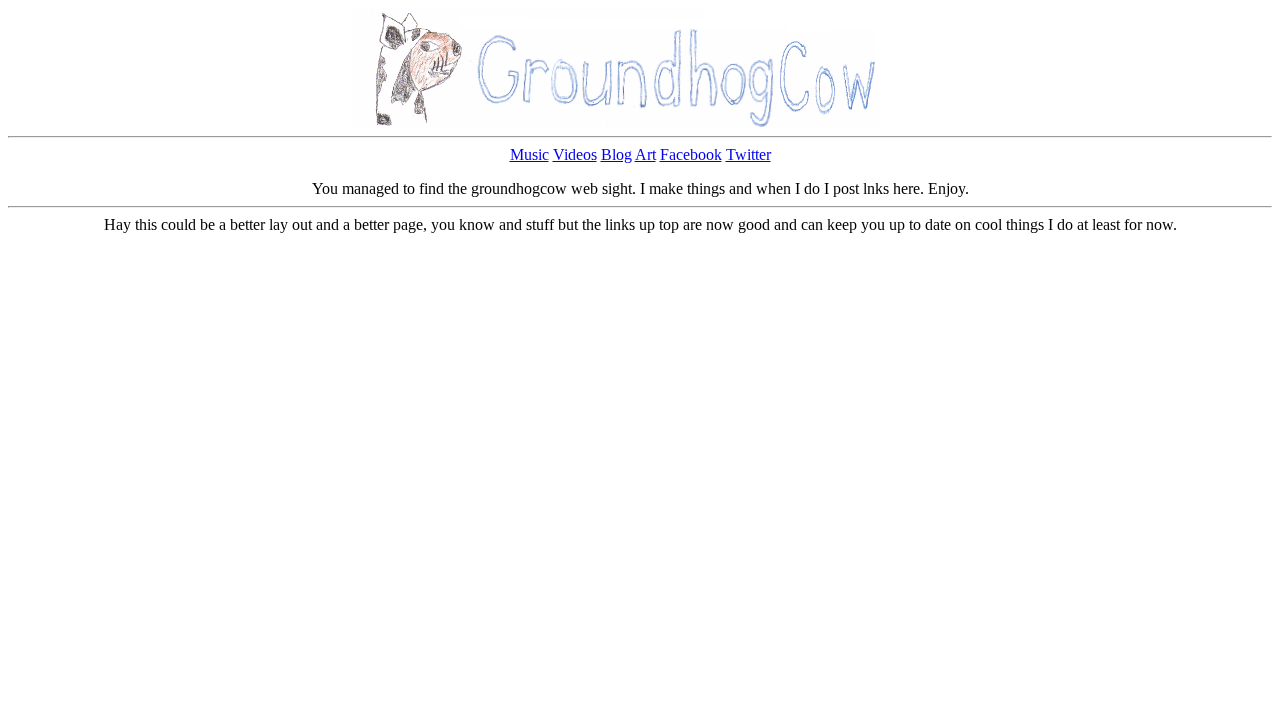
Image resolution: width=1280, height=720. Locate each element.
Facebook (691, 154)
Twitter (748, 154)
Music (529, 154)
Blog (616, 154)
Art (645, 154)
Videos (575, 154)
